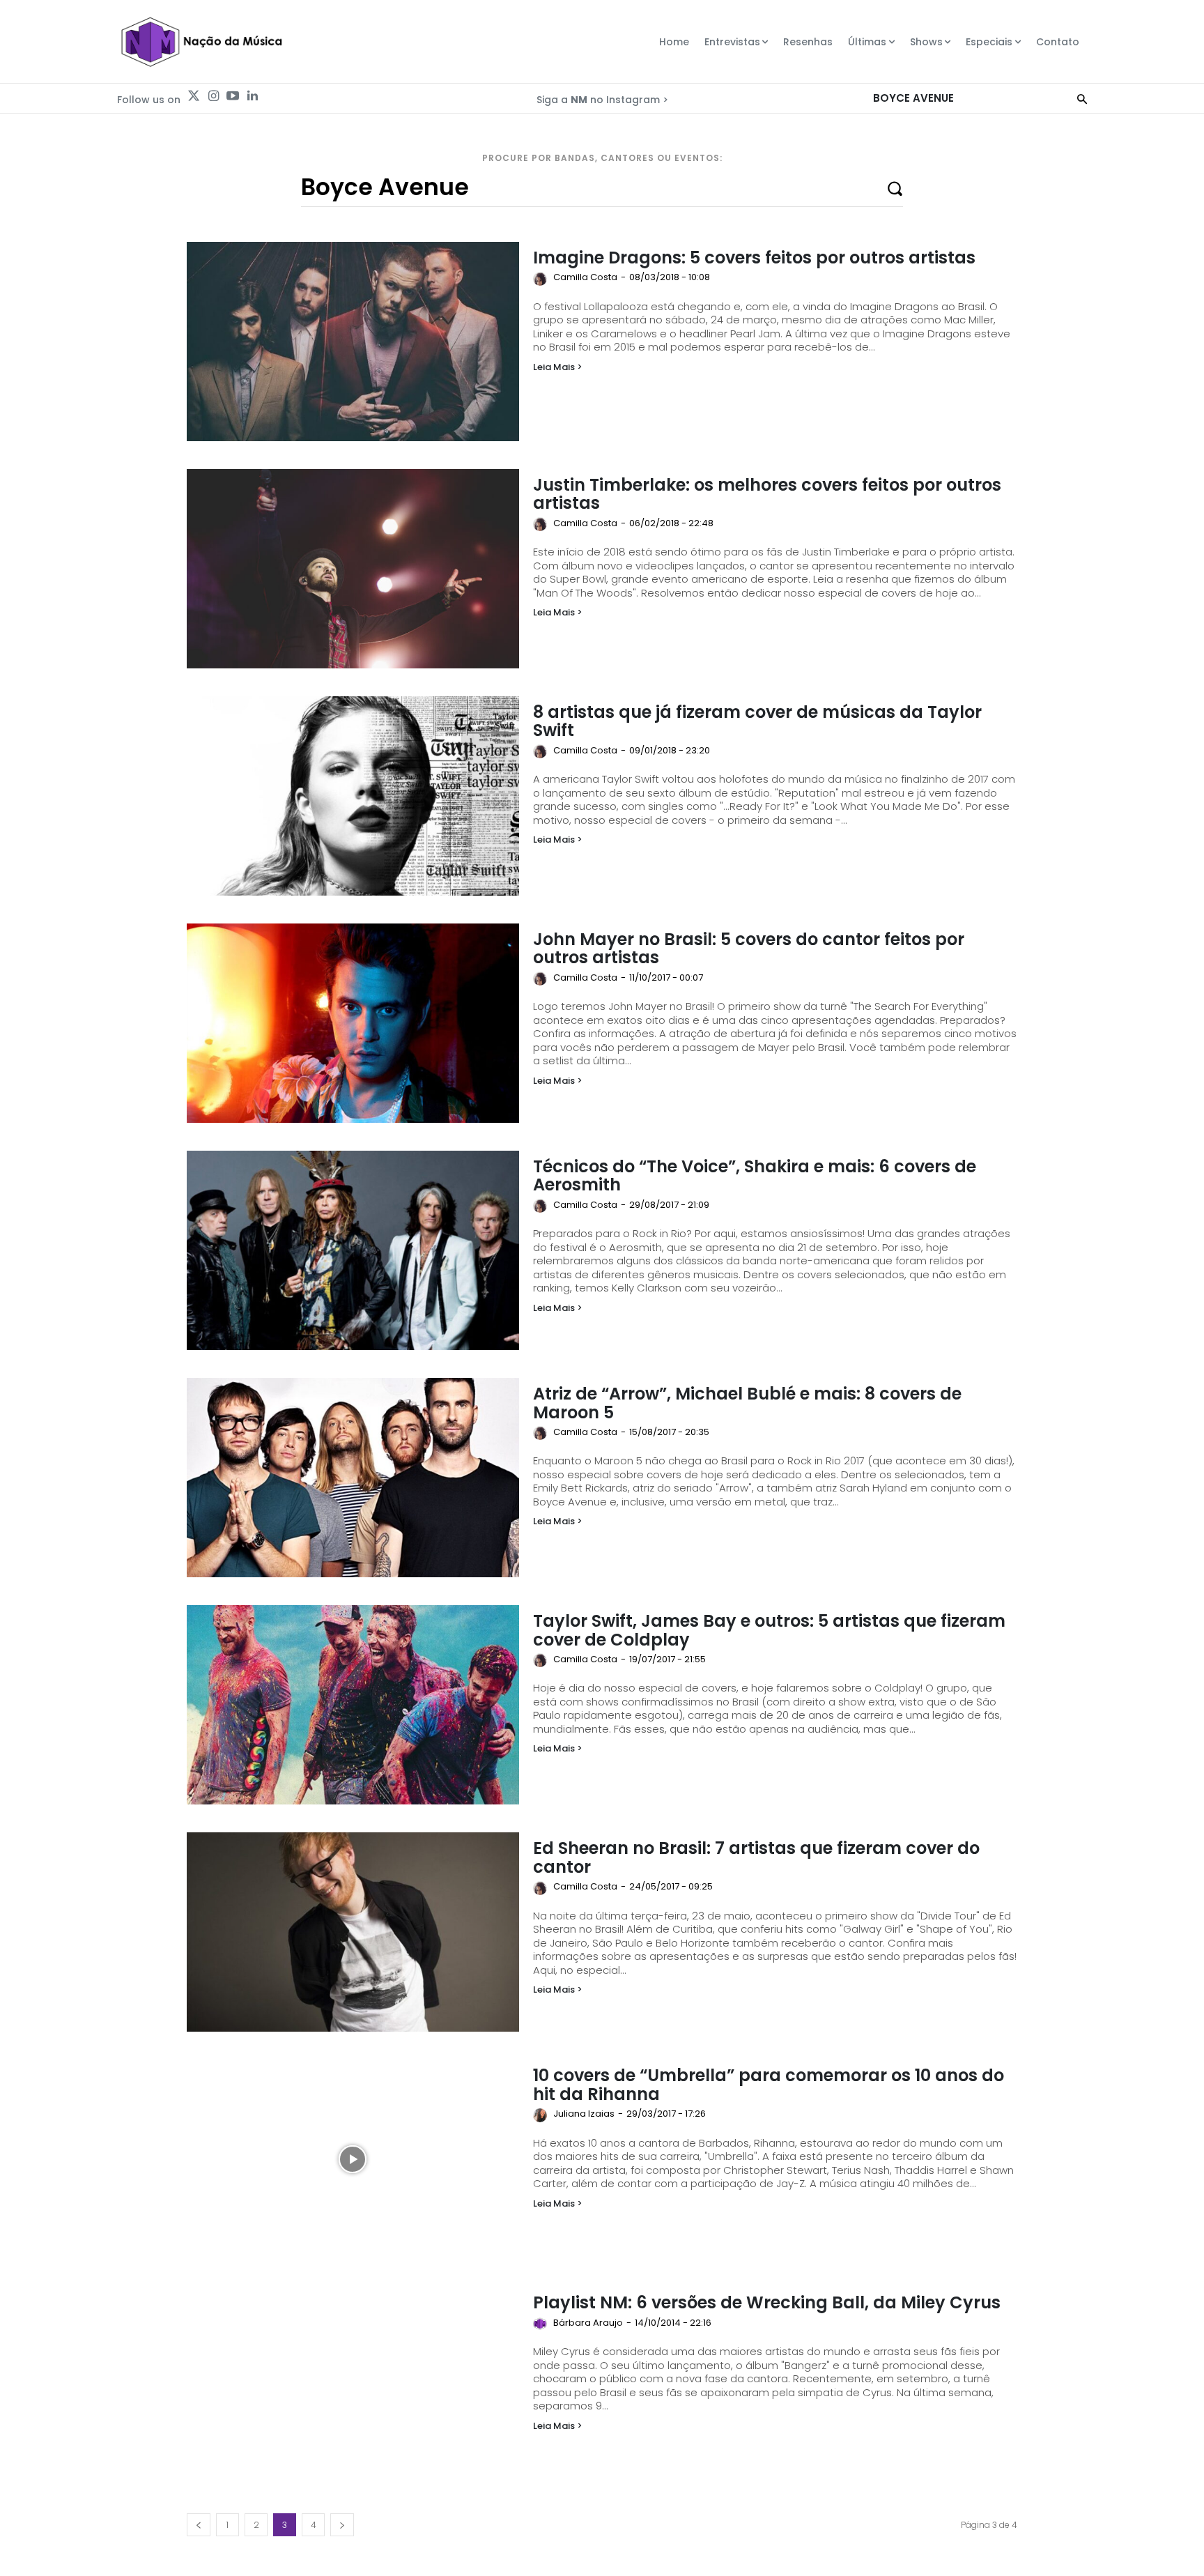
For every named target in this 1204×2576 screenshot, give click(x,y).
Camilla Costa (585, 277)
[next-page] (342, 2525)
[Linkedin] (252, 96)
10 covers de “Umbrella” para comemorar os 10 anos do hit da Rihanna (769, 2084)
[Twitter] (194, 96)
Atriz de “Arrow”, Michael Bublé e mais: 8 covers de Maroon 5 (747, 1403)
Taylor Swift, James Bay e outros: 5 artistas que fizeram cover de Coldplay (769, 1630)
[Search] (1082, 98)
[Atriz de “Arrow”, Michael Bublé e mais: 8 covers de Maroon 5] (353, 1478)
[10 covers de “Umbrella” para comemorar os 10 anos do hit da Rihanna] (353, 2159)
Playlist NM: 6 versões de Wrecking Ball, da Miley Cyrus (767, 2302)
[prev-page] (199, 2525)
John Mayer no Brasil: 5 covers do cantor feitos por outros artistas (749, 948)
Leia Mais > (558, 367)
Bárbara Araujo (588, 2323)
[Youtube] (233, 96)
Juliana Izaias (584, 2114)
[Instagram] (213, 96)
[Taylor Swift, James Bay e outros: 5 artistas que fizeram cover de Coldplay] (353, 1705)
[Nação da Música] (201, 42)
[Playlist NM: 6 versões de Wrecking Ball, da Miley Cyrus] (353, 2386)
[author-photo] (542, 279)
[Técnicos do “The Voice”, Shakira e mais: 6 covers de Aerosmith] (353, 1250)
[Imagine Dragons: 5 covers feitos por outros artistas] (353, 342)
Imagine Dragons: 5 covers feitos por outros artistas (754, 258)
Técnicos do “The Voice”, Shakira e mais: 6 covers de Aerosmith (755, 1175)
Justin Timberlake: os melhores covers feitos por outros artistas (767, 494)
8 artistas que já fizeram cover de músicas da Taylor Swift (757, 721)
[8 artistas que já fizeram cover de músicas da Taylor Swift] (353, 796)
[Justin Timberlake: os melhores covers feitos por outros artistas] (353, 569)
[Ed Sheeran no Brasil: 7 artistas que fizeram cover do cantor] (353, 1932)
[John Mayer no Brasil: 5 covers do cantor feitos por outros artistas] (353, 1023)
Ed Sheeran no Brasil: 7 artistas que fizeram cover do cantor (756, 1857)
